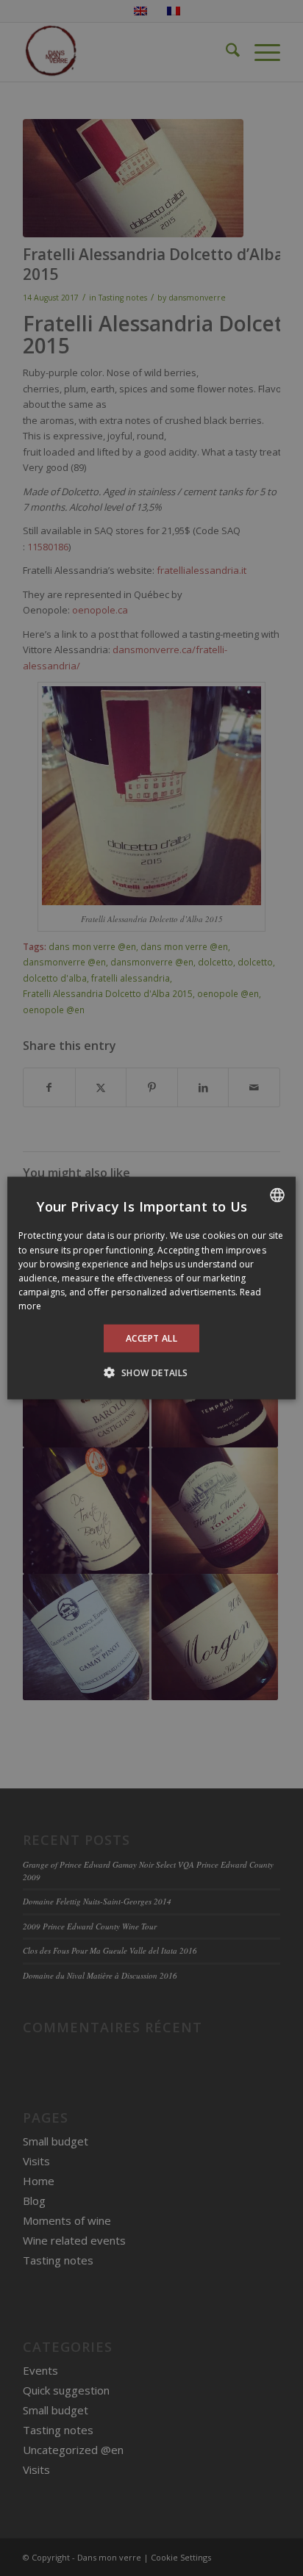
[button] (151, 1372)
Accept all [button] (151, 1338)
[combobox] (277, 1195)
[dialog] (151, 1288)
